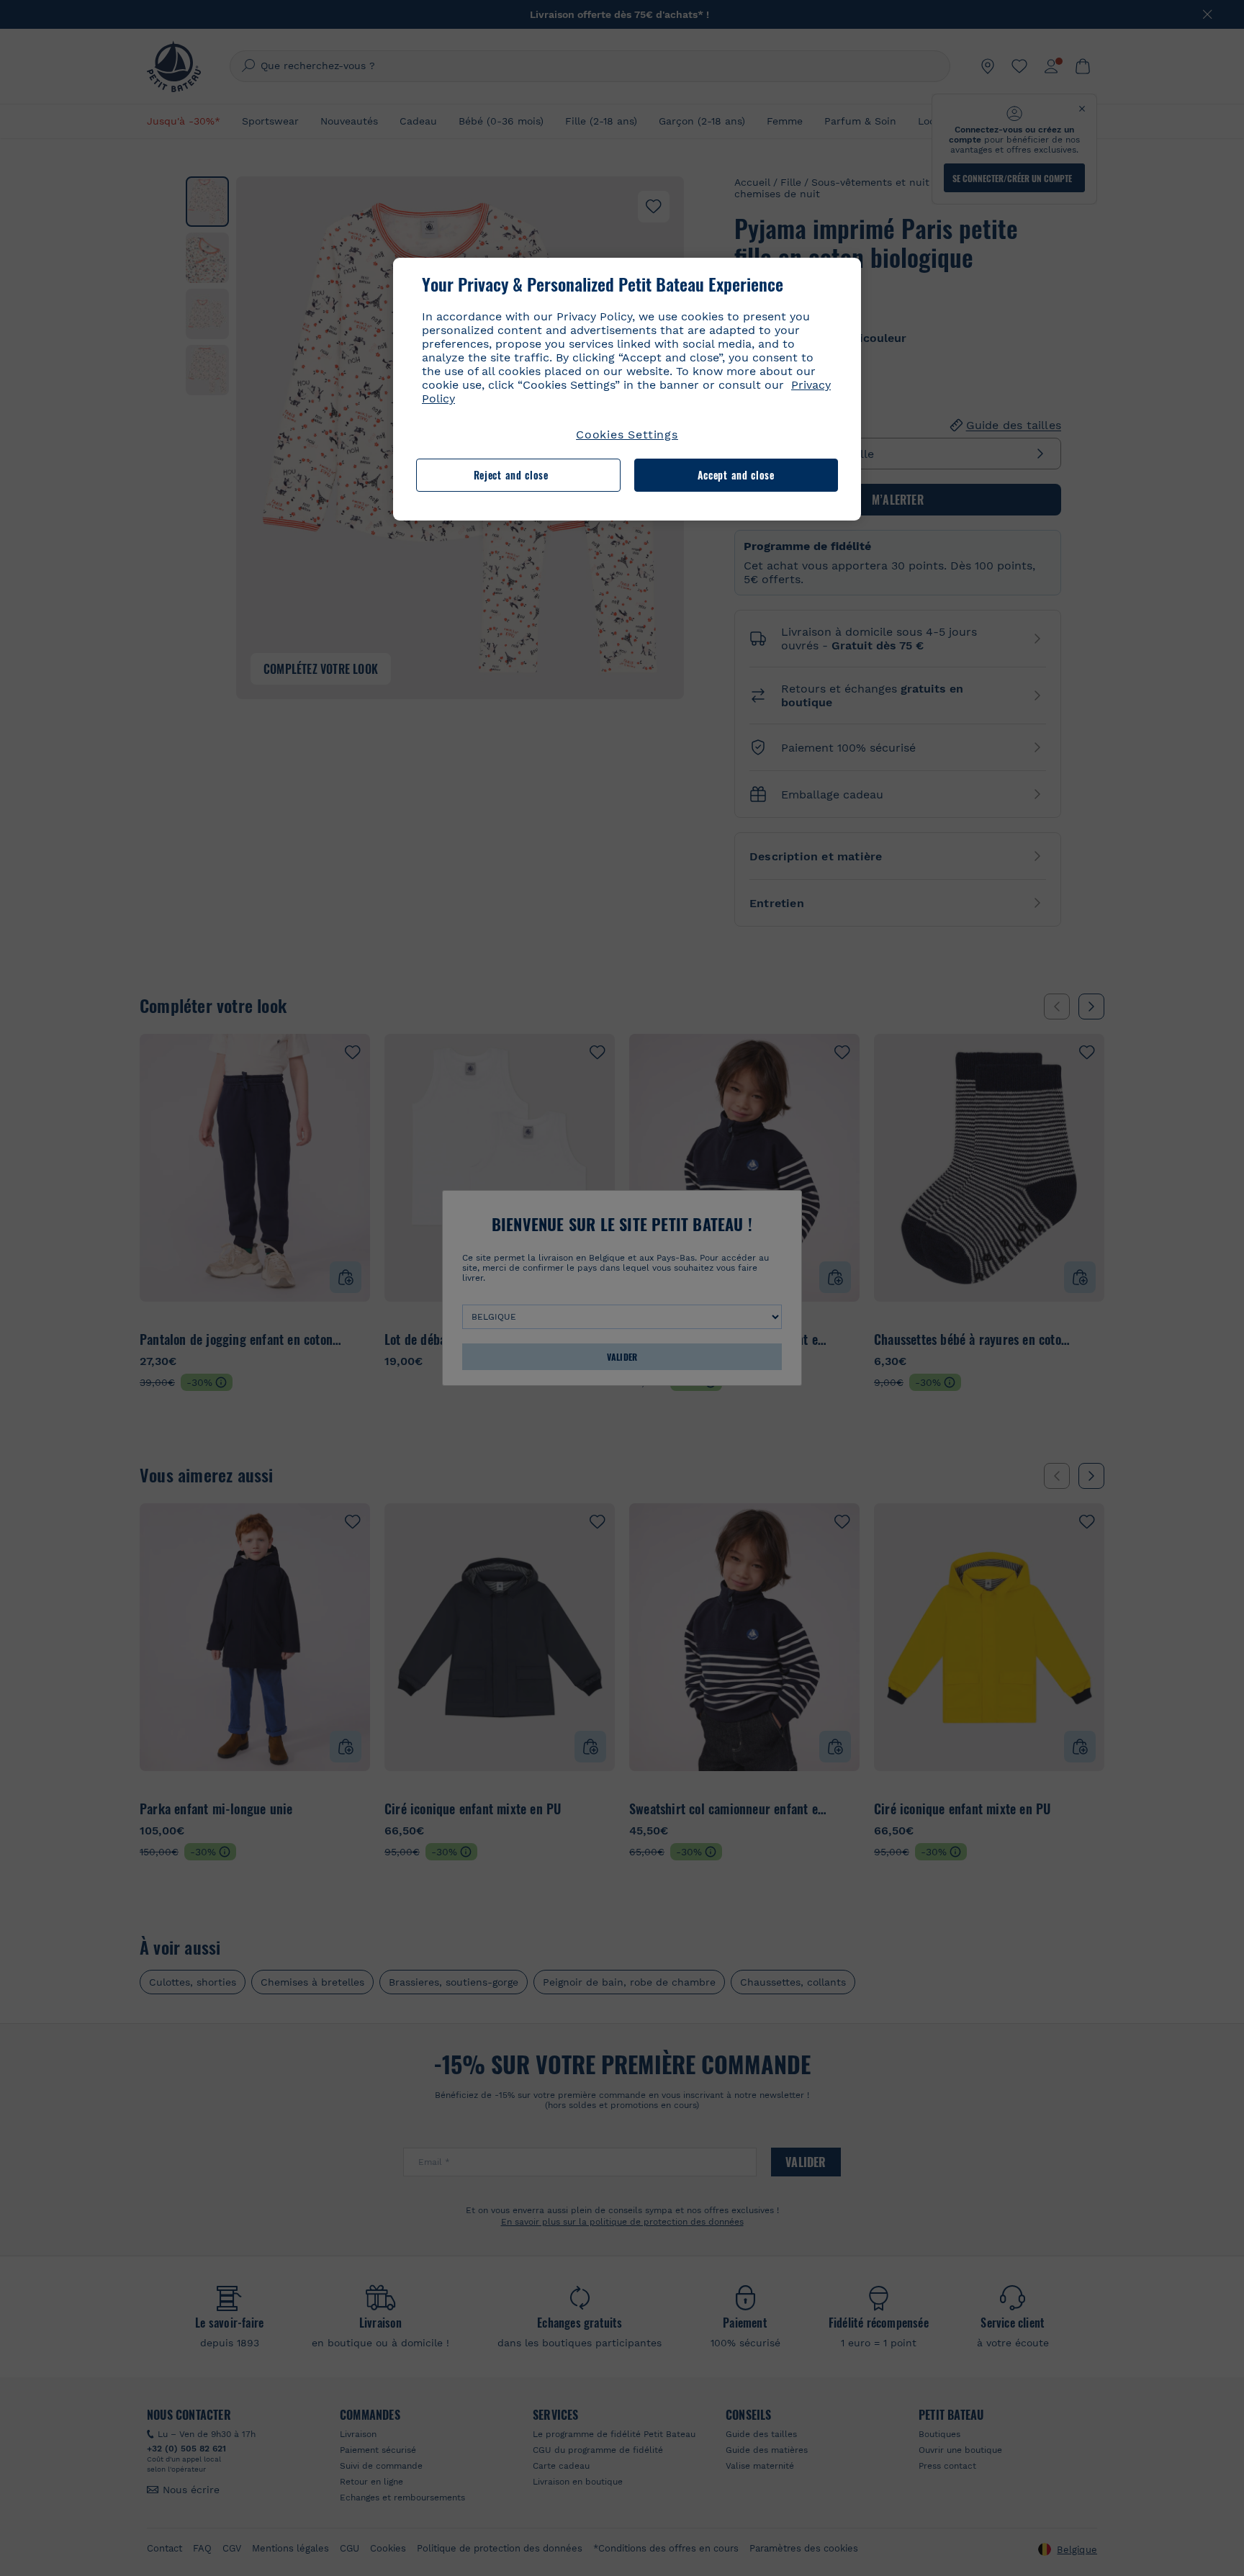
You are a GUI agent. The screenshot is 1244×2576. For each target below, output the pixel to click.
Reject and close (511, 475)
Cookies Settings (627, 434)
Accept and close (736, 475)
